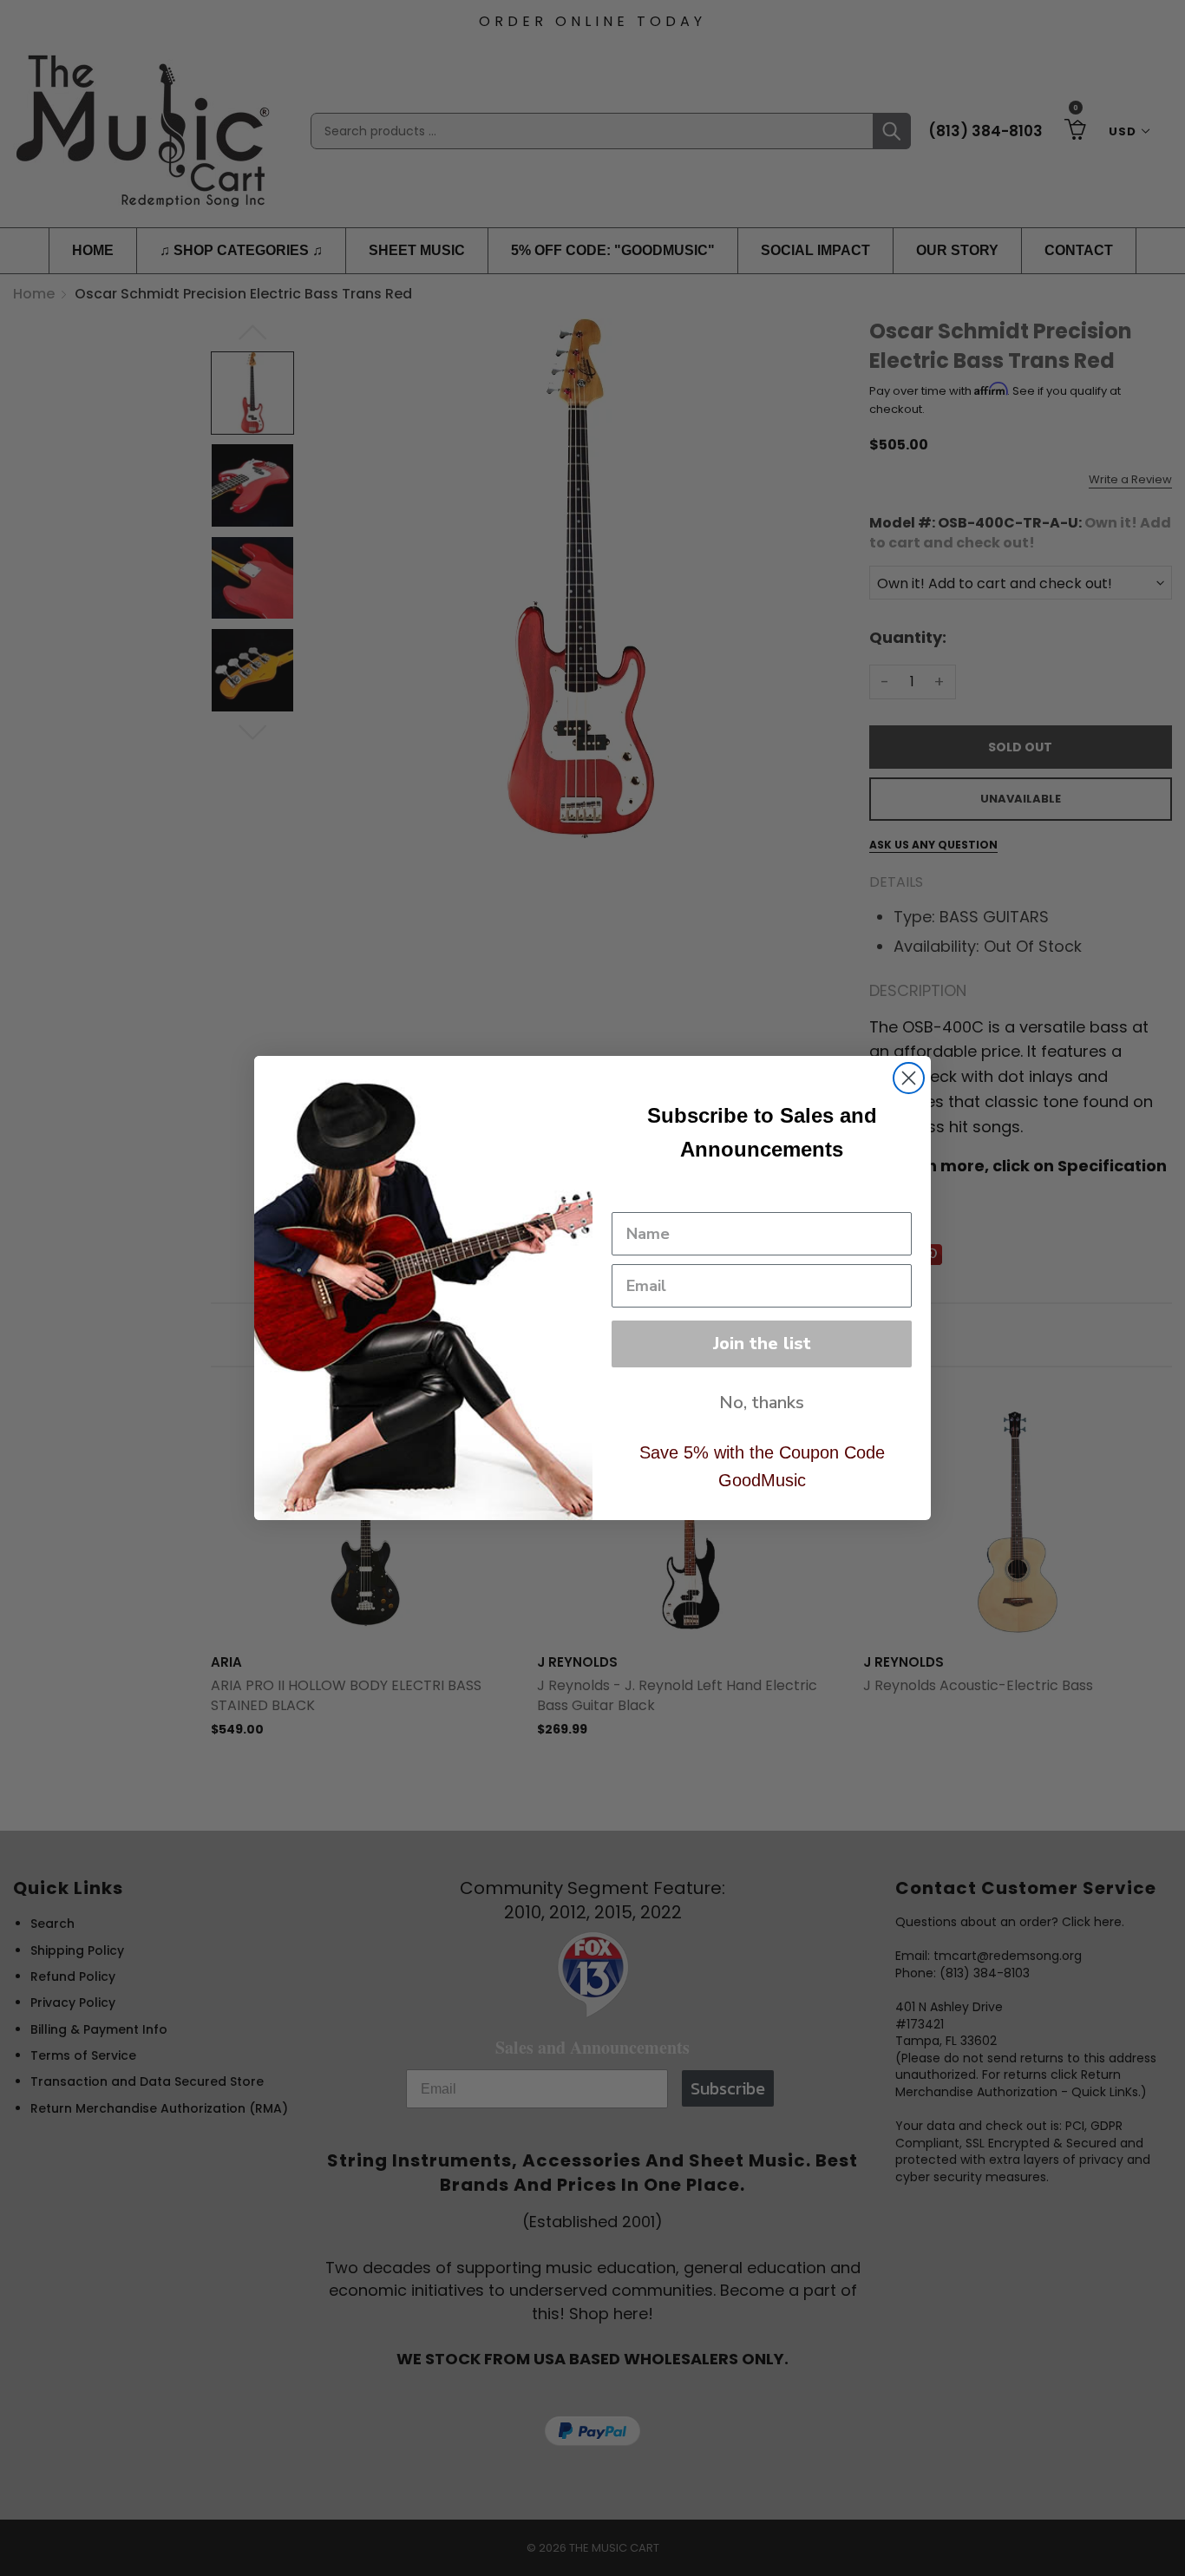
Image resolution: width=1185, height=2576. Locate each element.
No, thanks (762, 1403)
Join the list (762, 1344)
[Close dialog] (909, 1078)
